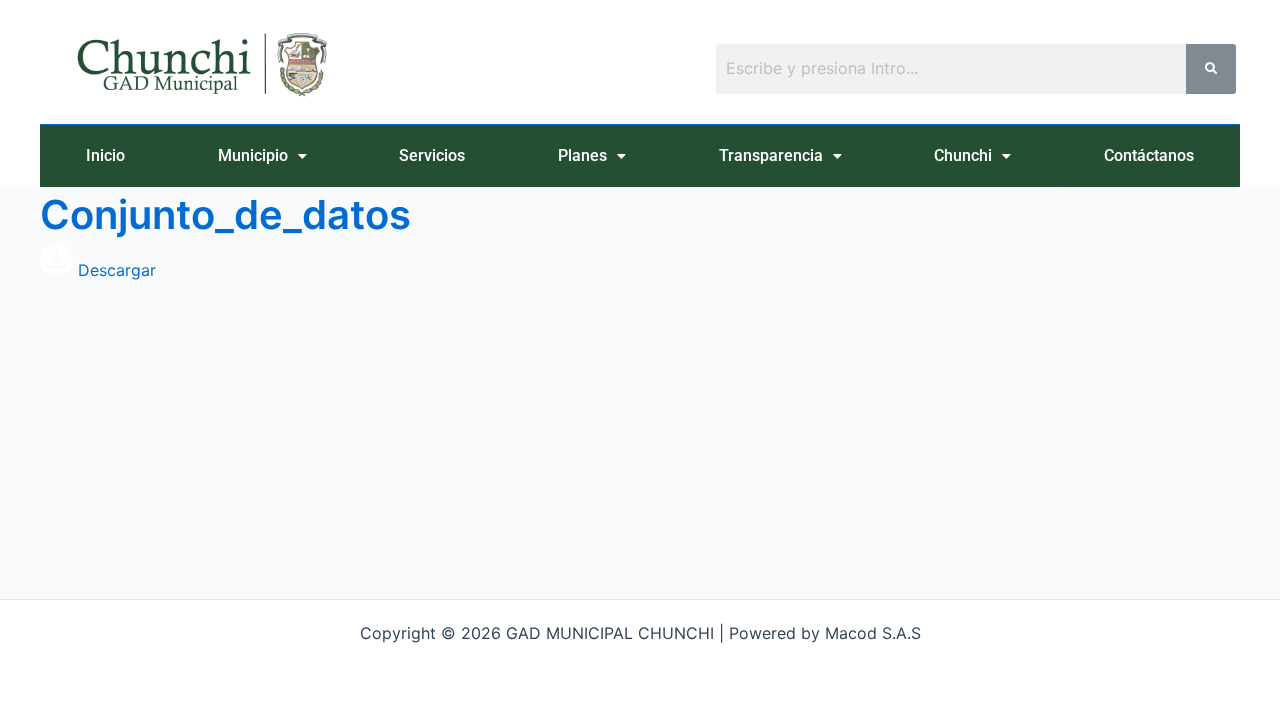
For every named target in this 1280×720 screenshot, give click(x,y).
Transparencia (771, 155)
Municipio (253, 155)
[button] (263, 156)
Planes (582, 155)
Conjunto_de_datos (225, 214)
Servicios (432, 155)
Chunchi (963, 155)
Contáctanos (1149, 155)
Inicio (105, 155)
